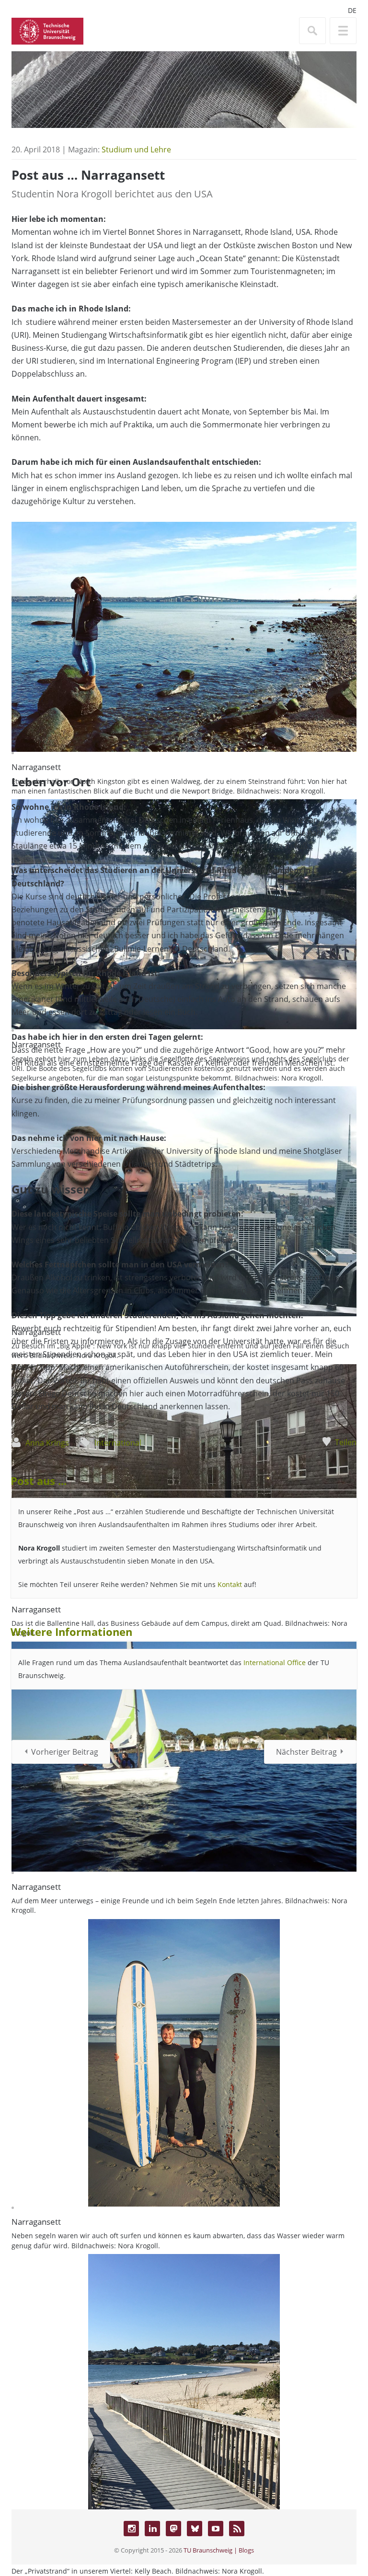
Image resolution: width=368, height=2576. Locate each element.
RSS (237, 2529)
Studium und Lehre (136, 149)
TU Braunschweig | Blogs (219, 2550)
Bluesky (195, 2529)
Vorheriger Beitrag (65, 1752)
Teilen (346, 1442)
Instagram (131, 2529)
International (118, 1443)
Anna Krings (47, 1443)
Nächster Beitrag (306, 1752)
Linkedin (152, 2529)
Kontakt (231, 1584)
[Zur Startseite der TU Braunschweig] (47, 30)
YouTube (216, 2529)
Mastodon (173, 2529)
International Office (275, 1662)
